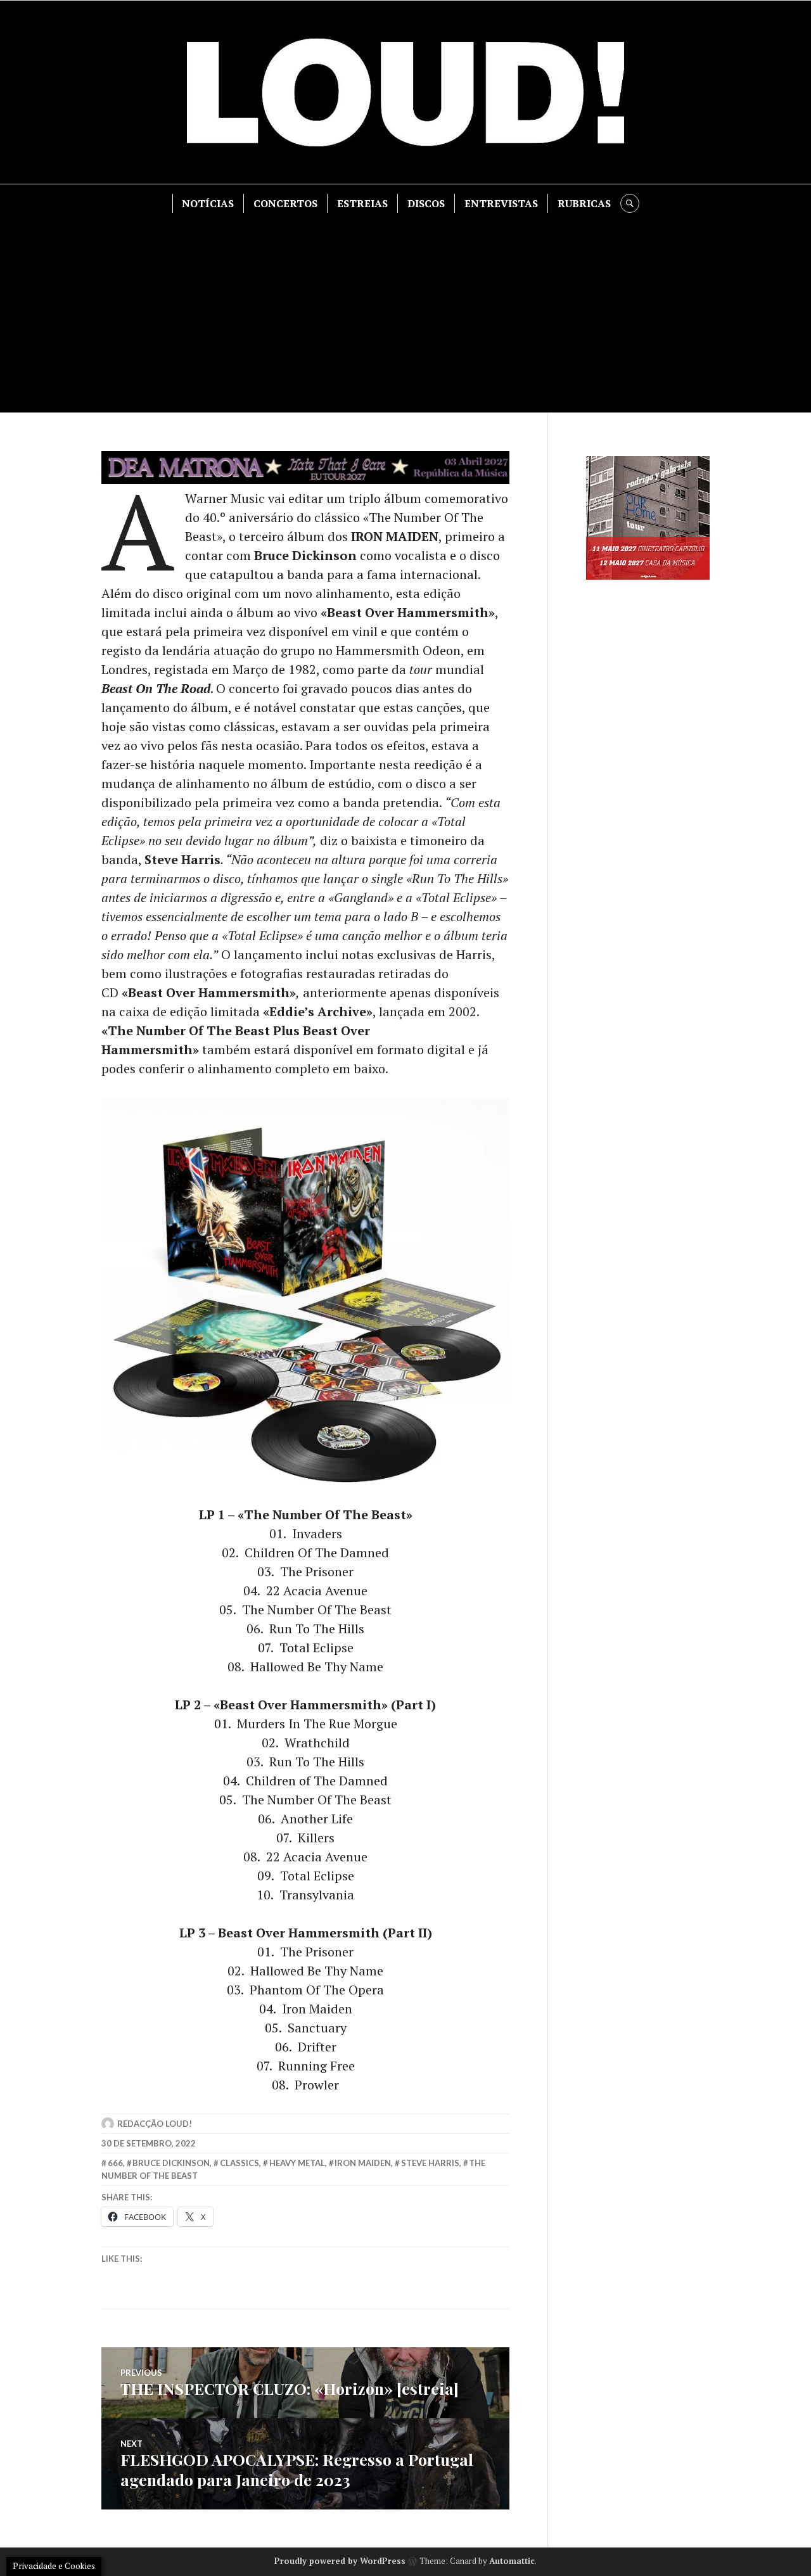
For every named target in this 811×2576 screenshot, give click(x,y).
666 (115, 2163)
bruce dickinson (171, 2163)
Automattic (512, 2561)
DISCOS (426, 203)
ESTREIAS (362, 203)
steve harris (430, 2163)
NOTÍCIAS (208, 203)
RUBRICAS (584, 203)
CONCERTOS (285, 203)
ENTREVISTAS (501, 203)
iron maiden (363, 2163)
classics (239, 2163)
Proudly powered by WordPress (340, 2561)
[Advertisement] (405, 308)
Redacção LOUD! (155, 2124)
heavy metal (297, 2163)
